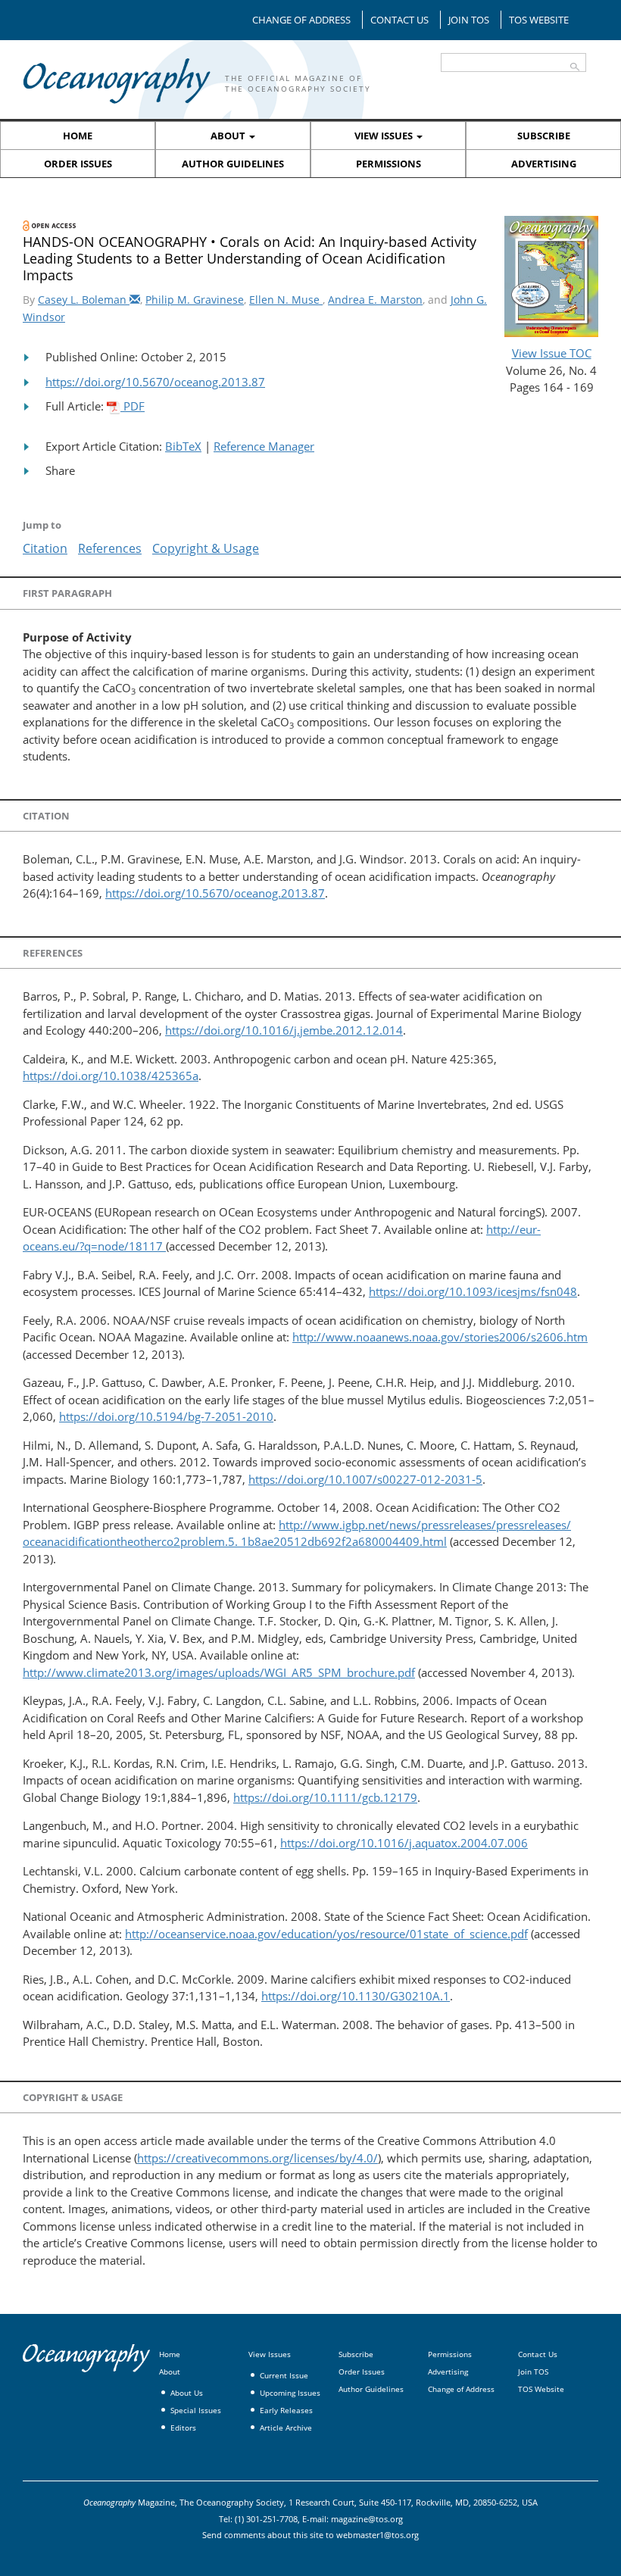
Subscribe (544, 136)
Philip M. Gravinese (195, 300)
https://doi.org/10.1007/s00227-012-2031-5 (365, 1479)
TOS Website (539, 20)
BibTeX (183, 446)
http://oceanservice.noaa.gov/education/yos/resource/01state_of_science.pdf (326, 1934)
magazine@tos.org (367, 2519)
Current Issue (284, 2375)
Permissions (389, 164)
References (110, 548)
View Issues (385, 136)
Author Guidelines (233, 164)
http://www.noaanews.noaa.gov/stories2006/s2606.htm (440, 1337)
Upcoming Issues (290, 2393)
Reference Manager (264, 446)
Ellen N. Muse (286, 300)
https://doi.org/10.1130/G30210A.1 (356, 1996)
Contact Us (399, 20)
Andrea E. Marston (375, 300)
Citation (45, 548)
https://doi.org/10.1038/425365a (111, 1076)
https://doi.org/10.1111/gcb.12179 (325, 1797)
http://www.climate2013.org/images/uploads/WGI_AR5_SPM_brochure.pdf (219, 1672)
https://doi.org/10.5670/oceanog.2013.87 (155, 382)
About (229, 136)
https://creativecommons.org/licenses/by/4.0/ (257, 2158)
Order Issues (78, 164)
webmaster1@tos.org (378, 2535)
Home (78, 136)
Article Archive (286, 2428)
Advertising (544, 164)
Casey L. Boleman (84, 300)
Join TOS (469, 20)
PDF (133, 406)
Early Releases (286, 2410)
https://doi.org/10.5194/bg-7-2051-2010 (166, 1416)
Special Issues (196, 2410)
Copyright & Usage (206, 548)
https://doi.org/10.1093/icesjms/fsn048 (473, 1291)
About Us (187, 2393)
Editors (183, 2428)
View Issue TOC (552, 353)
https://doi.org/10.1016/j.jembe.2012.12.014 (284, 1030)
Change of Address (301, 20)
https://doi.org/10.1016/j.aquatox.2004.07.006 (404, 1843)
